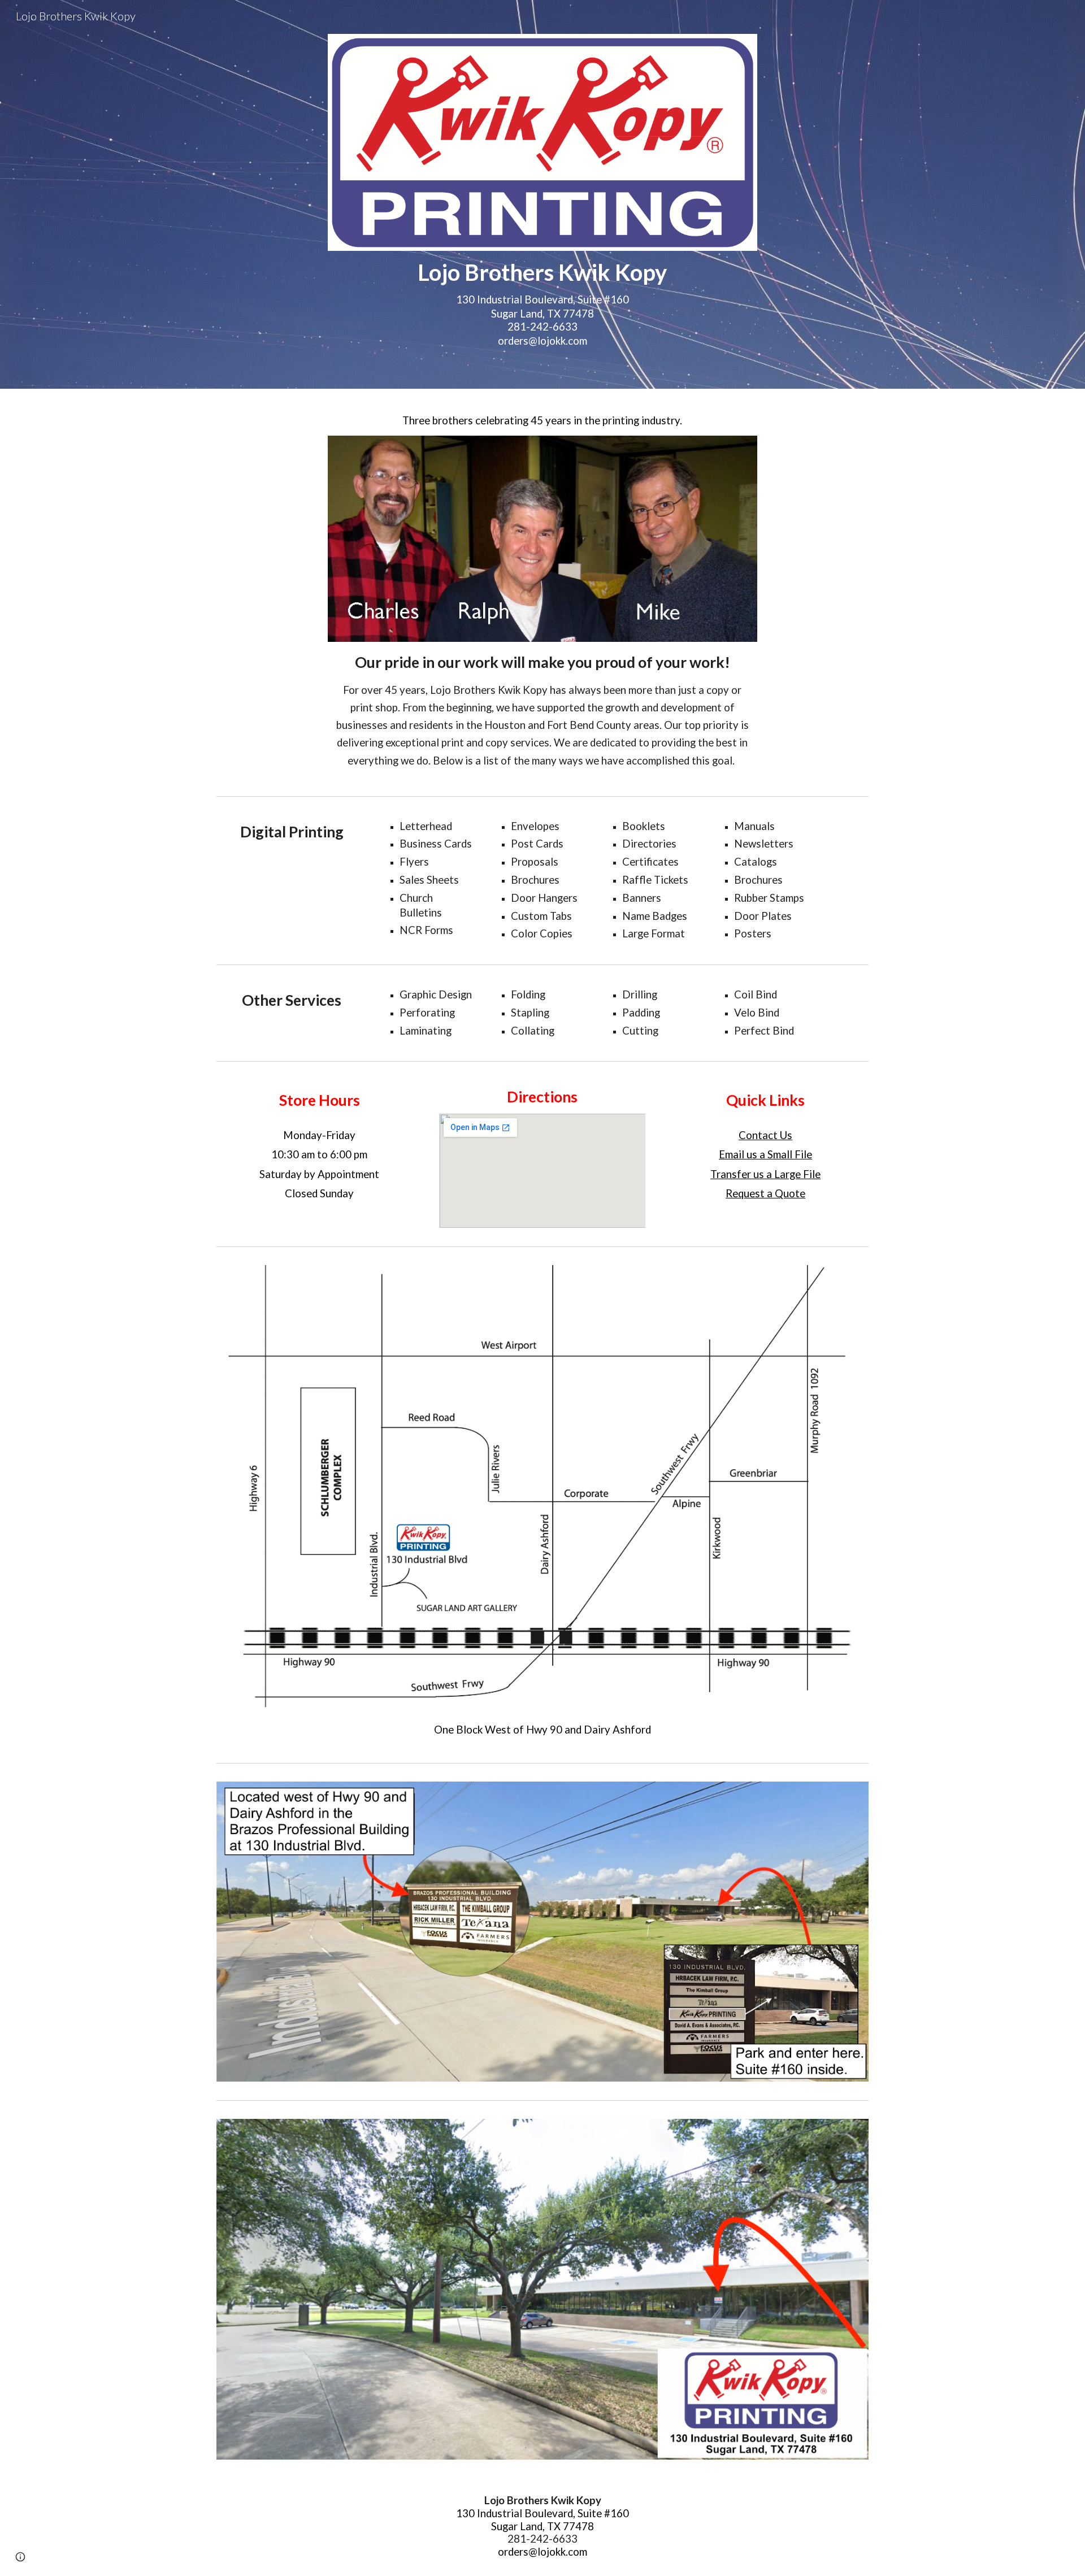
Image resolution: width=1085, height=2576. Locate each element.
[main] (542, 303)
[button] (20, 2557)
